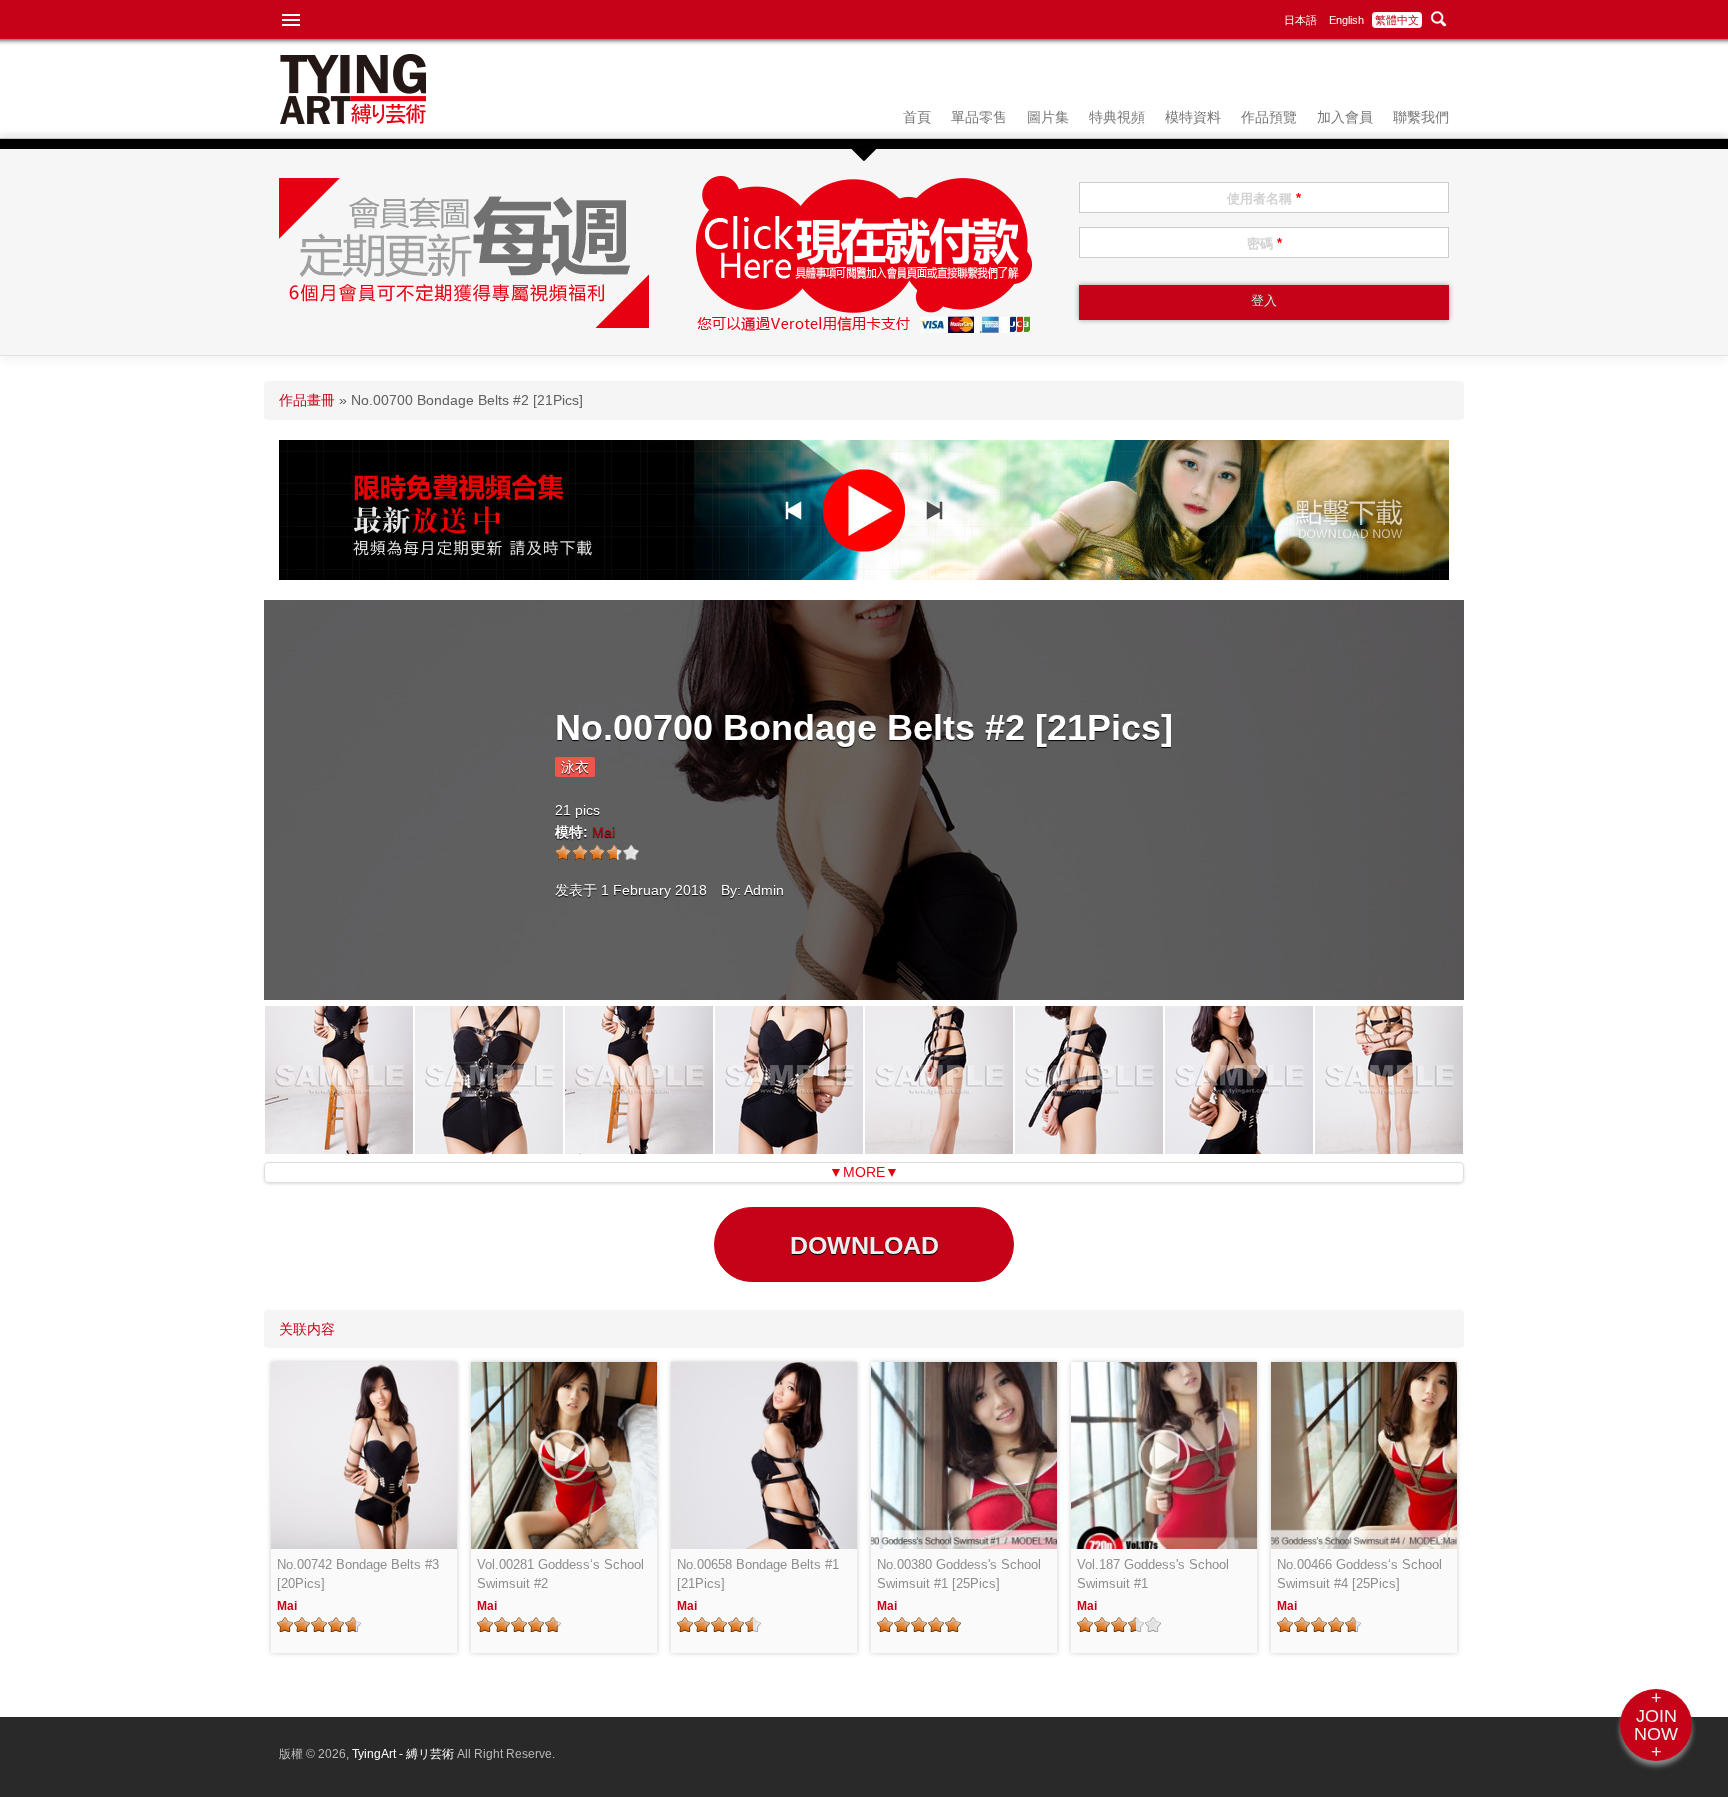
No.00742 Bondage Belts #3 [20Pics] (358, 1574)
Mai (603, 832)
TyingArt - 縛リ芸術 (404, 1754)
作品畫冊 (307, 400)
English (1346, 20)
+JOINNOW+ (1656, 1725)
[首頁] (353, 119)
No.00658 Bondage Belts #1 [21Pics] (758, 1574)
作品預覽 (1269, 117)
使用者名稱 (1264, 198)
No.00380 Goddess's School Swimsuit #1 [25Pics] (959, 1574)
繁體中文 (1397, 20)
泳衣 (575, 767)
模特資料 (1193, 117)
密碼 (1264, 243)
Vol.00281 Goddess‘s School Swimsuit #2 (560, 1574)
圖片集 (1048, 117)
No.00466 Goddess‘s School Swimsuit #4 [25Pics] (1359, 1574)
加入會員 (1345, 117)
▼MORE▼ (864, 1172)
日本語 (1300, 20)
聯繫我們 (1421, 117)
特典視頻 (1117, 117)
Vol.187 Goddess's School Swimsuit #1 (1153, 1574)
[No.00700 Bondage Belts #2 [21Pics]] (339, 1149)
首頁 (917, 117)
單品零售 (979, 117)
